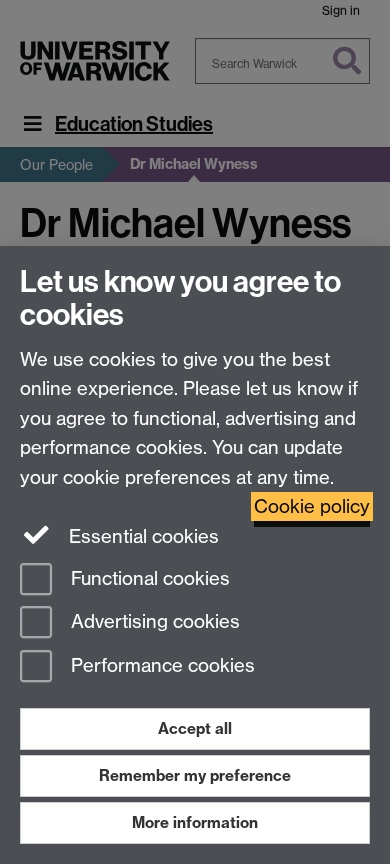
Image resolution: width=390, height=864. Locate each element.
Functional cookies (148, 578)
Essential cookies (141, 536)
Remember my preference (195, 775)
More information (195, 822)
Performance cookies (160, 666)
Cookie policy (312, 506)
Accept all (195, 728)
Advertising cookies (153, 622)
